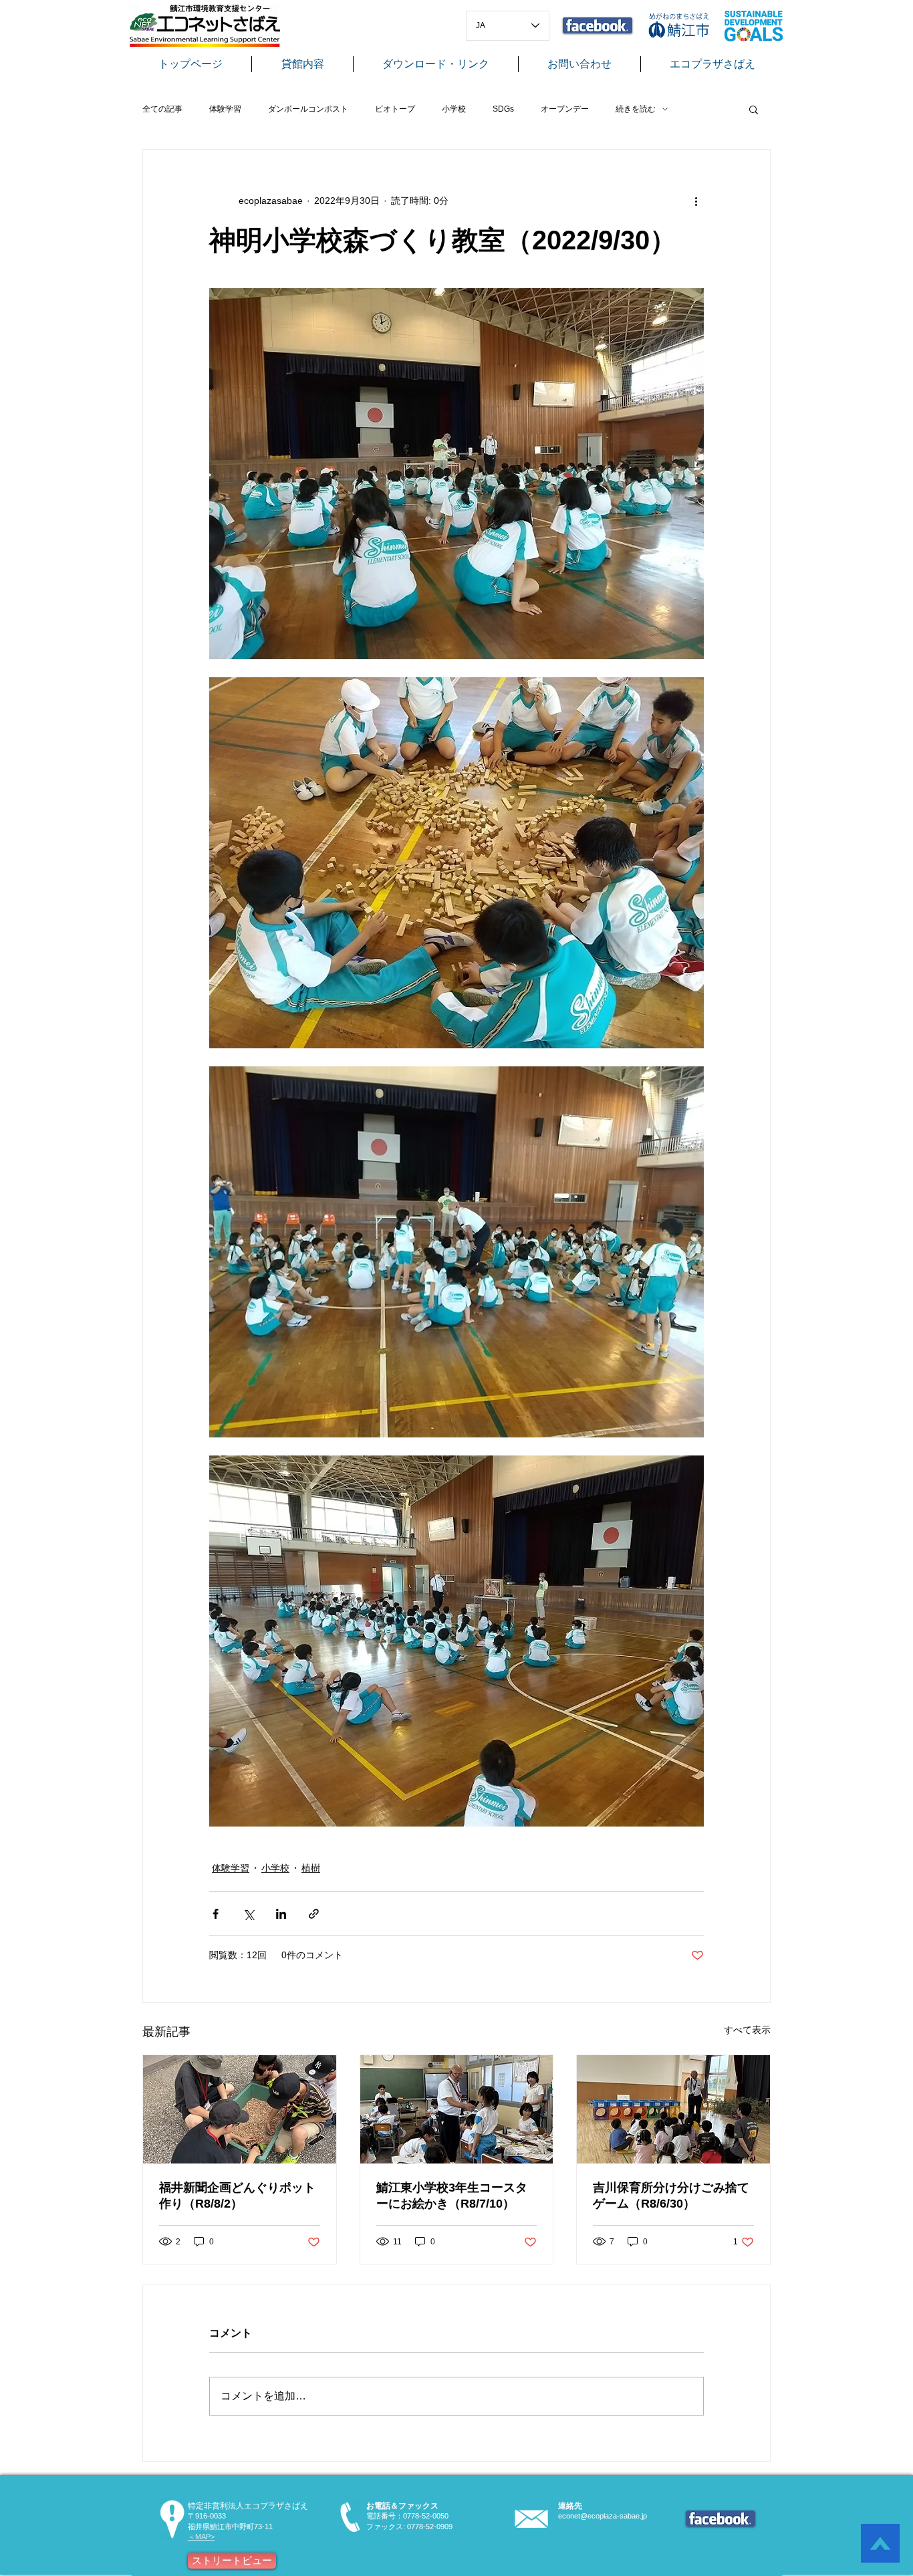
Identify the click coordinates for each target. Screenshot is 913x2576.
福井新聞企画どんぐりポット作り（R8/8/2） (237, 2196)
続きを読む (636, 109)
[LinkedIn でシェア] (281, 1914)
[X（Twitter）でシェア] (248, 1914)
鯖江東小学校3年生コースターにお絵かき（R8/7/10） (452, 2196)
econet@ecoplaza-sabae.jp (603, 2516)
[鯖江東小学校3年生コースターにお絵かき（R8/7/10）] (457, 2109)
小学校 (454, 109)
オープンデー (565, 109)
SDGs (503, 109)
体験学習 (225, 109)
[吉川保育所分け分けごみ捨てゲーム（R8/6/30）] (673, 2109)
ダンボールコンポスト (308, 109)
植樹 (311, 1868)
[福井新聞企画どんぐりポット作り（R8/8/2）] (240, 2109)
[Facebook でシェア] (216, 1914)
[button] (754, 109)
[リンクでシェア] (314, 1914)
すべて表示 (747, 2030)
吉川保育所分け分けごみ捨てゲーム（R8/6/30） (671, 2196)
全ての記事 (162, 109)
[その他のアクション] (696, 201)
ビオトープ (395, 109)
